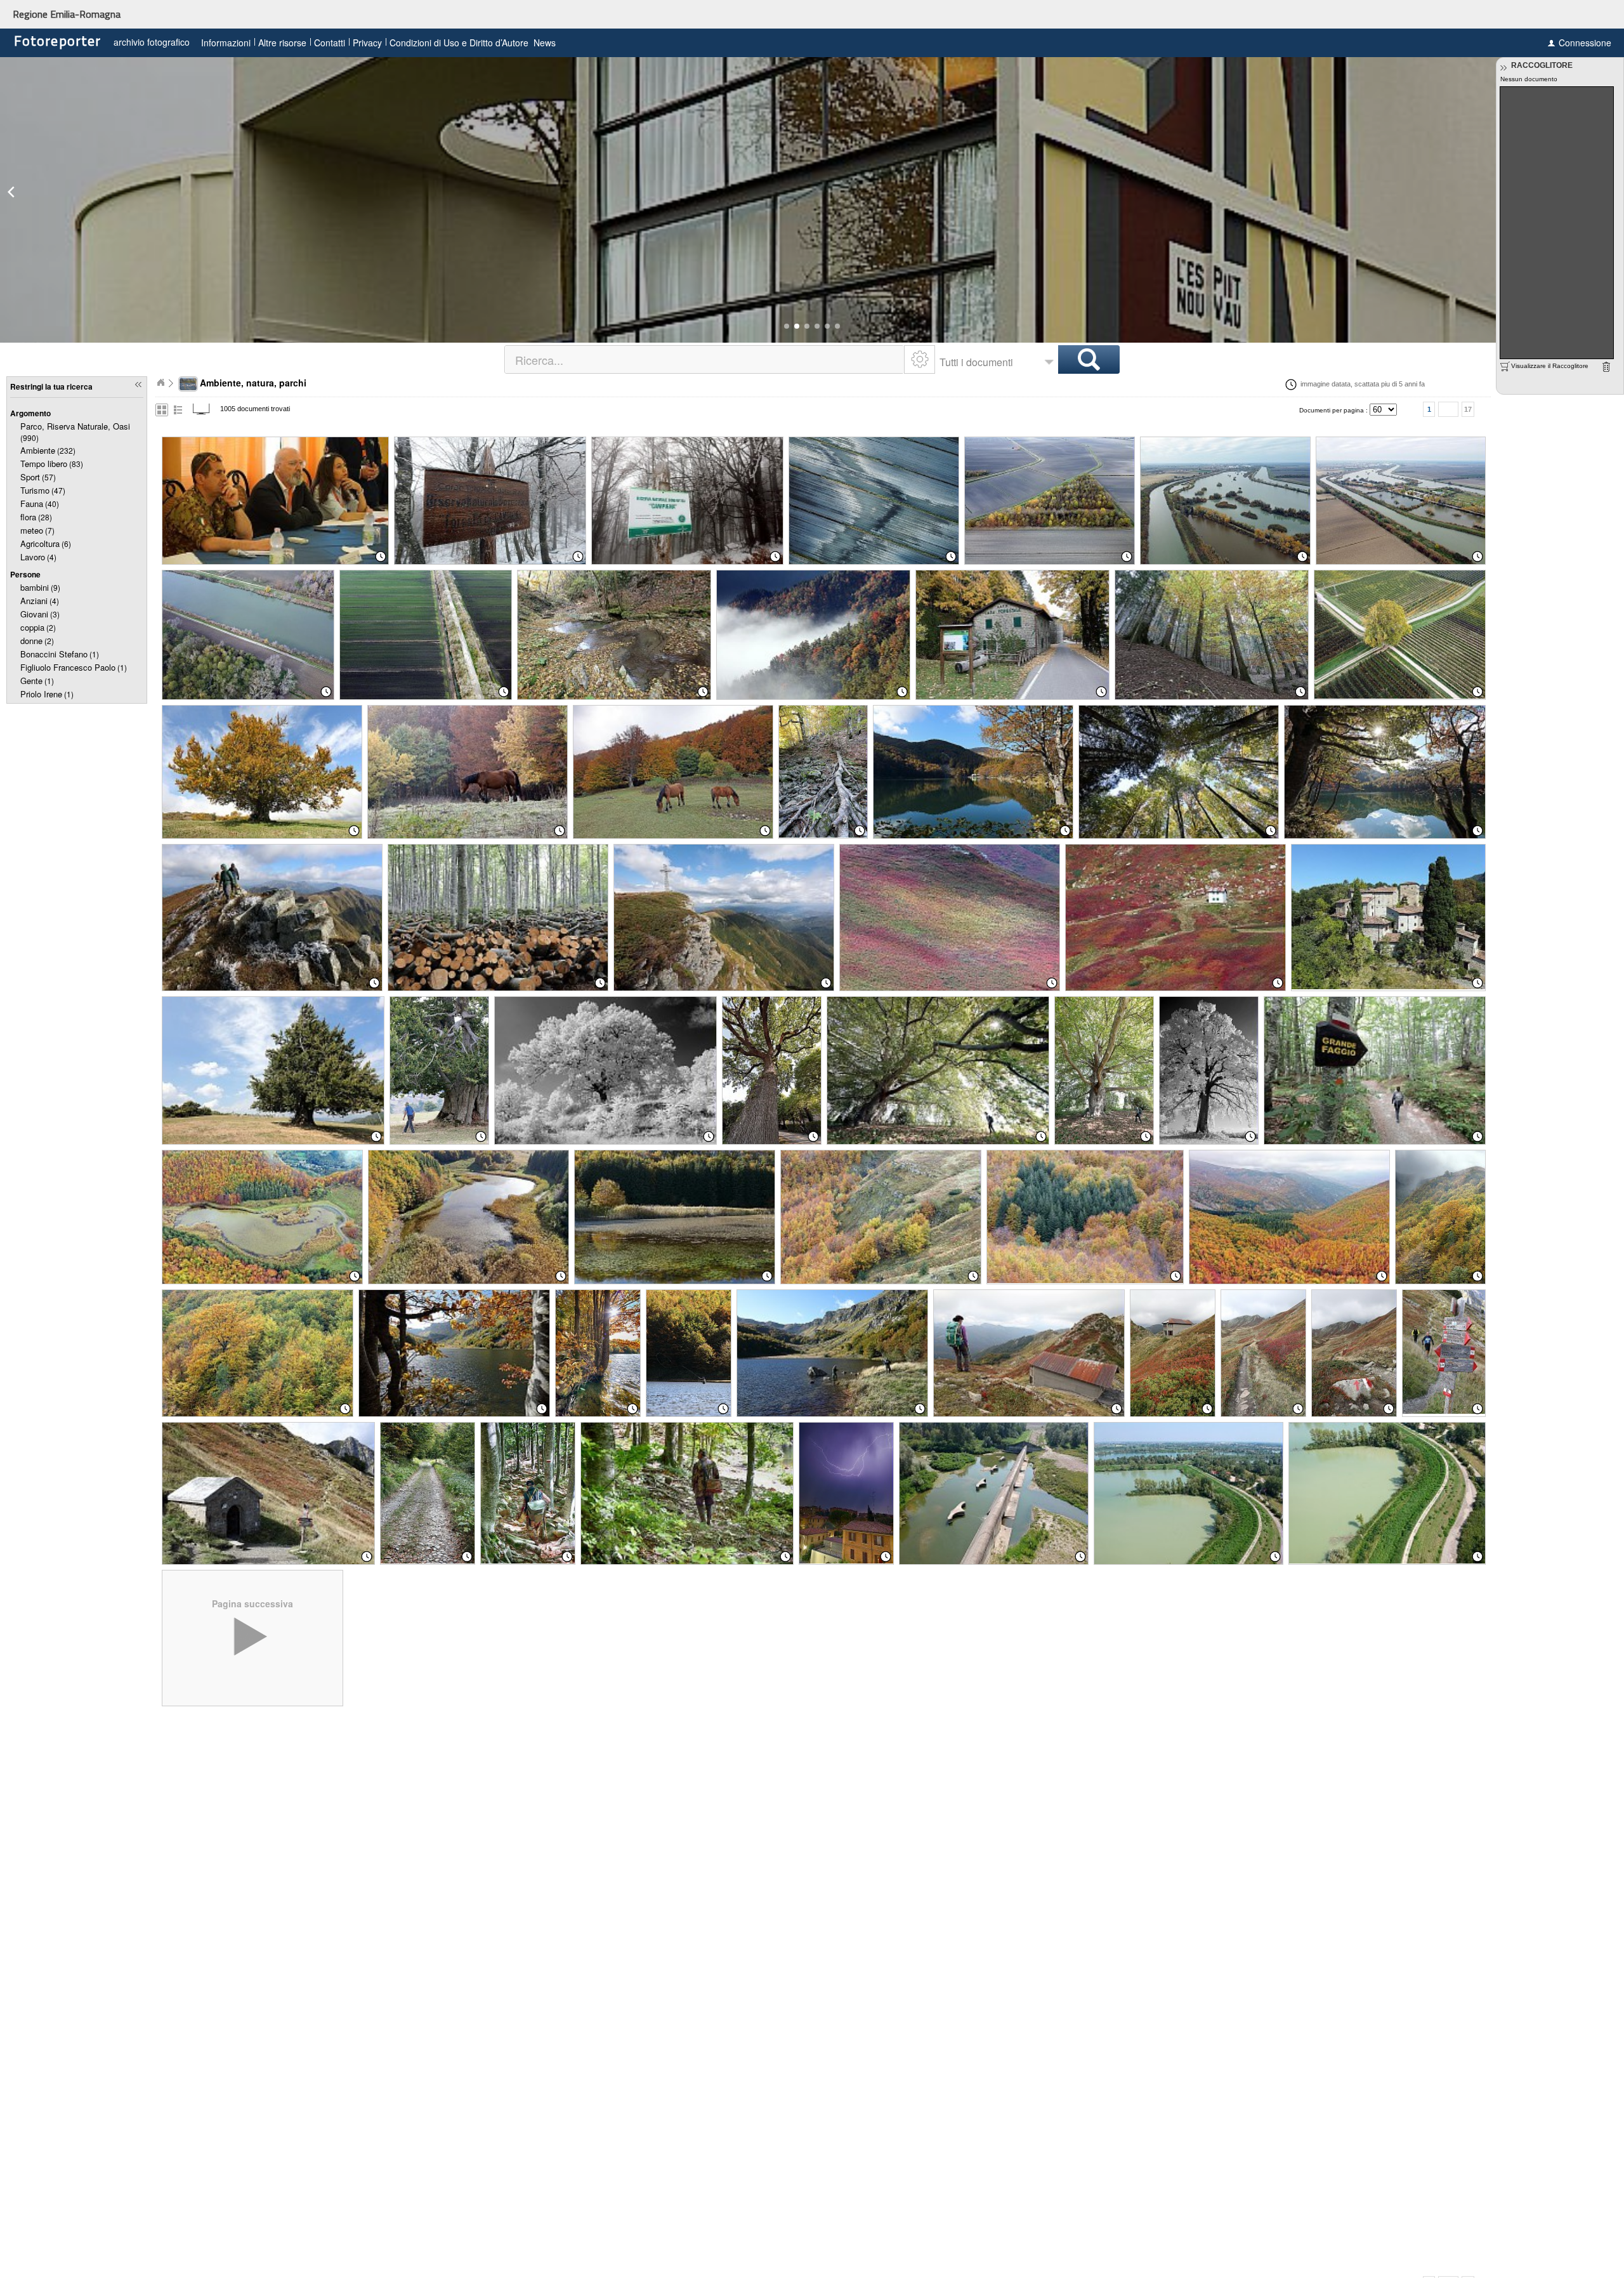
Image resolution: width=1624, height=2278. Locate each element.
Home (160, 383)
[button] (787, 326)
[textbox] (705, 359)
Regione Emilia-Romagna (67, 14)
